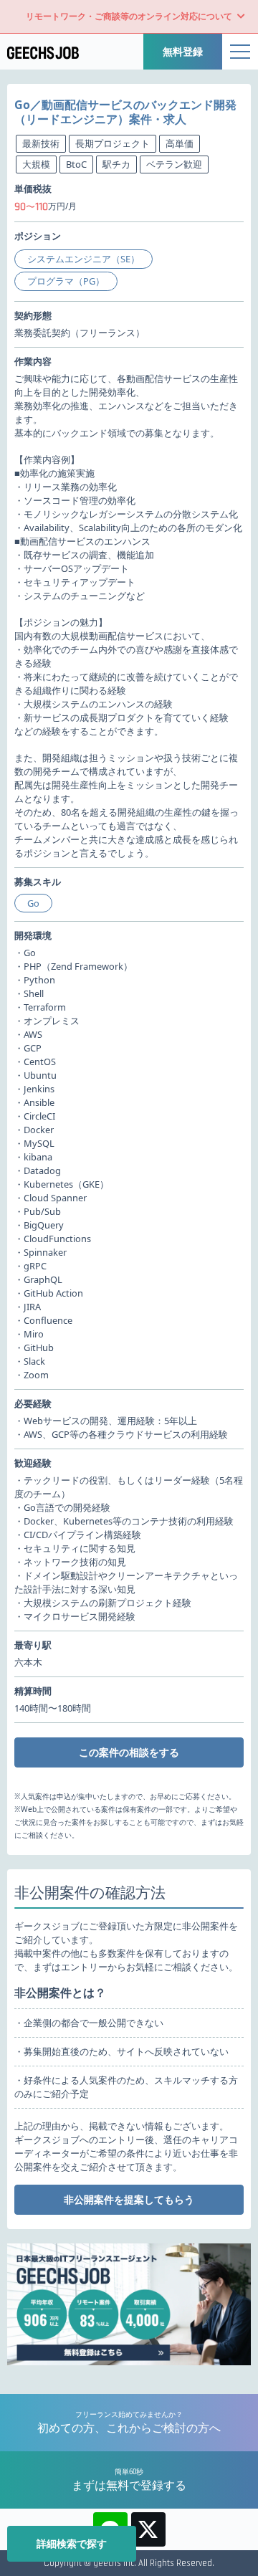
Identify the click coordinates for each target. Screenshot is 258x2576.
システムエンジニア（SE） (83, 259)
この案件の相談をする (129, 1752)
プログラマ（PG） (66, 281)
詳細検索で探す (72, 2543)
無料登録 (183, 51)
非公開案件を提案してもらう (129, 2199)
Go (33, 903)
